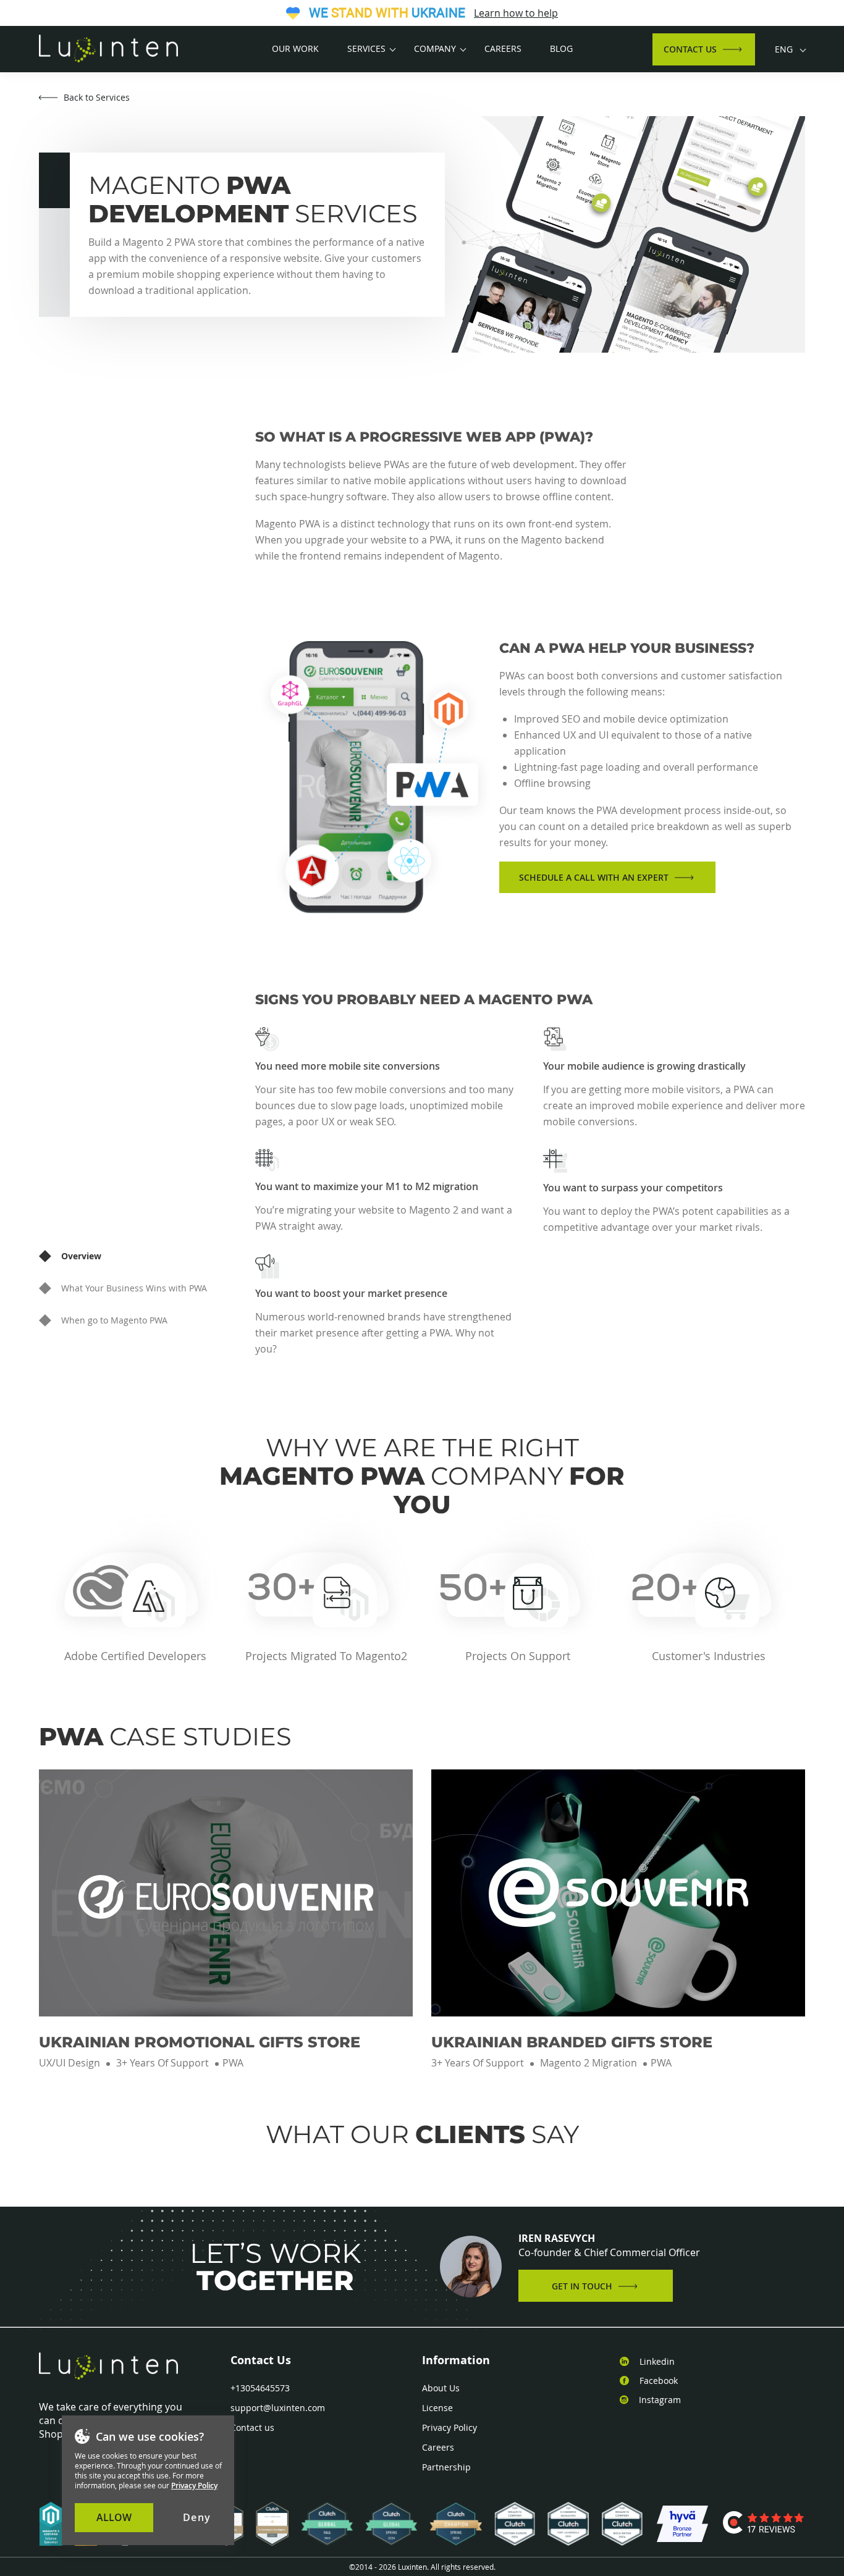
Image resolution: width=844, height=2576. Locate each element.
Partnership (446, 2467)
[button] (790, 49)
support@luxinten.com (278, 2408)
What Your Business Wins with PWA (134, 1288)
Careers (438, 2448)
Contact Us (690, 49)
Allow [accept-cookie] (114, 2517)
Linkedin (657, 2362)
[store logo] (108, 49)
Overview (81, 1256)
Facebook (659, 2381)
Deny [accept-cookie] (197, 2517)
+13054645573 (260, 2388)
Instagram (660, 2400)
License (437, 2408)
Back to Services (97, 97)
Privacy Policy (449, 2428)
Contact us (252, 2428)
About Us (441, 2388)
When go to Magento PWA (114, 1320)
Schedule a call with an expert (594, 877)
